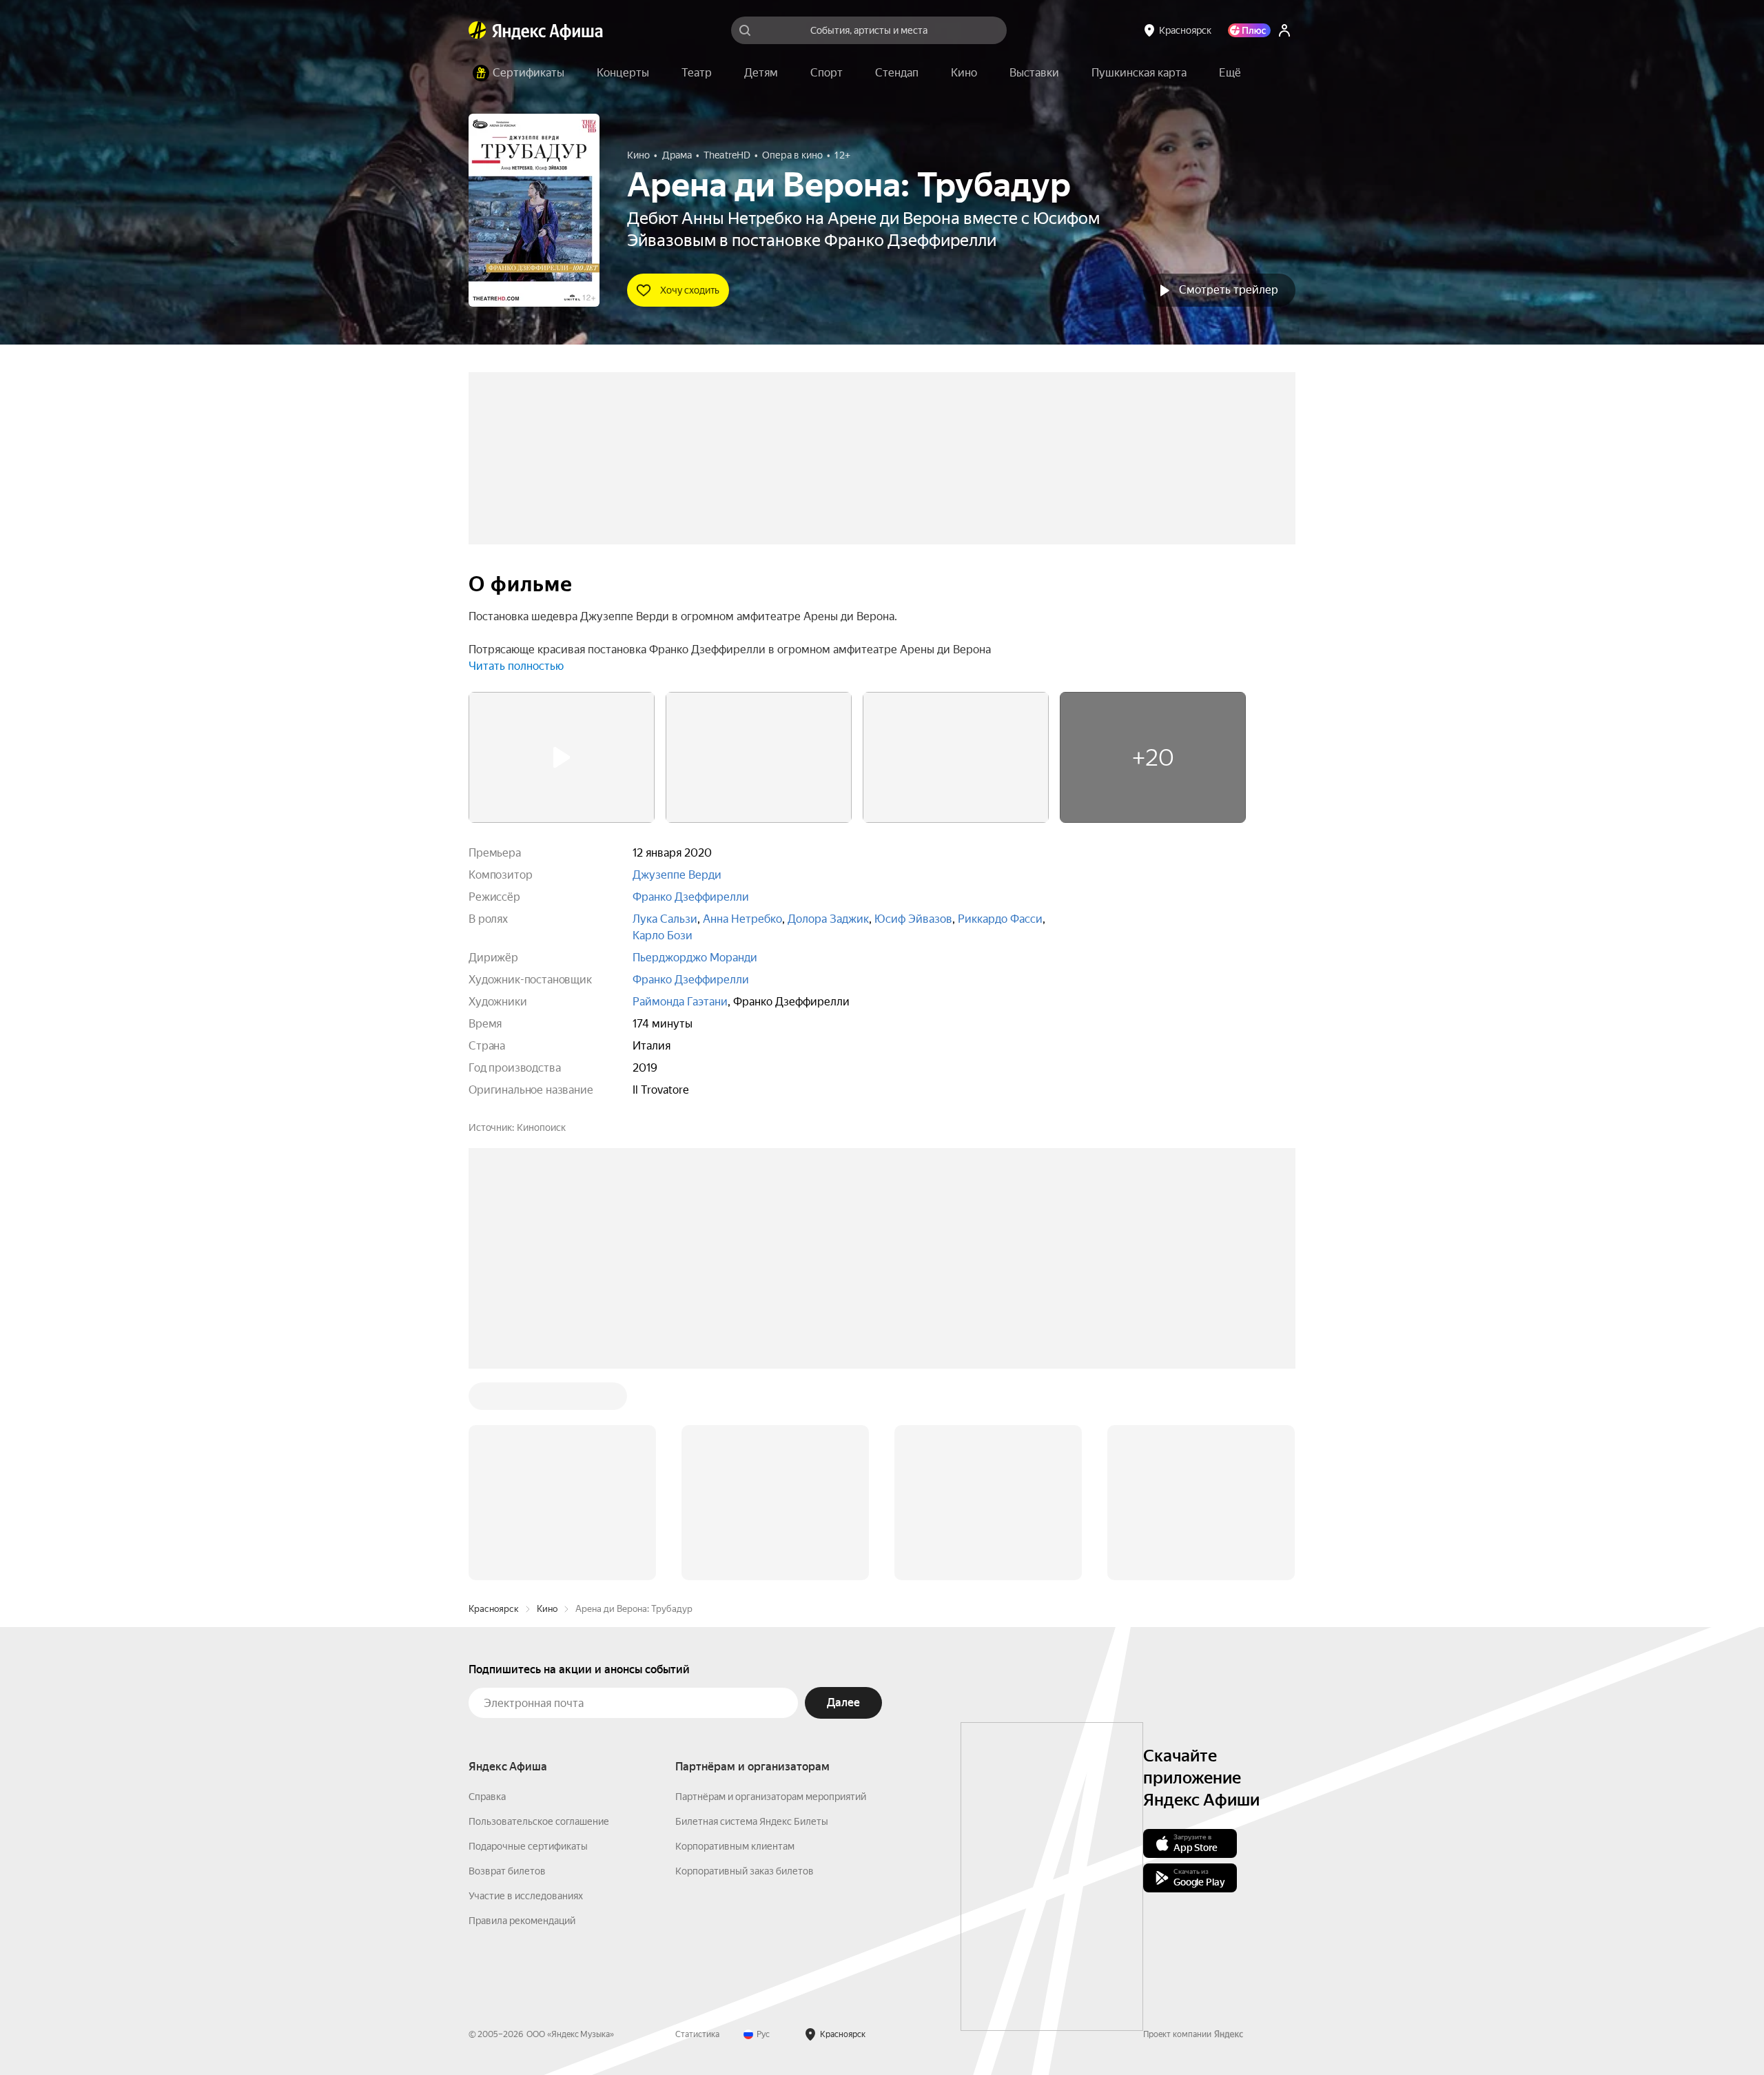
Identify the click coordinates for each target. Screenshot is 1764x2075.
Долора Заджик (828, 919)
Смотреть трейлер (1229, 290)
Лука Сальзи (665, 919)
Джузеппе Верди (677, 875)
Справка (487, 1588)
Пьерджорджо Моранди (695, 958)
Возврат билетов (507, 1662)
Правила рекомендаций (522, 1712)
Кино (547, 1400)
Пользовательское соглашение (539, 1613)
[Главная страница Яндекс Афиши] (478, 30)
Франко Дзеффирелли (691, 897)
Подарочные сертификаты (528, 1637)
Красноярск (494, 1400)
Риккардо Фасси (1000, 919)
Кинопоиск (541, 1127)
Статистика (697, 1826)
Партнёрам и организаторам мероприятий (771, 1588)
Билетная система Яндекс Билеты (752, 1613)
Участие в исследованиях (526, 1687)
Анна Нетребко (742, 919)
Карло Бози (663, 936)
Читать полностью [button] (516, 666)
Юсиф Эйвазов (913, 919)
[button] (1230, 73)
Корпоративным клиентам (735, 1637)
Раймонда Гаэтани (680, 1002)
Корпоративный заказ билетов (745, 1662)
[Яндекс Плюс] (1249, 30)
